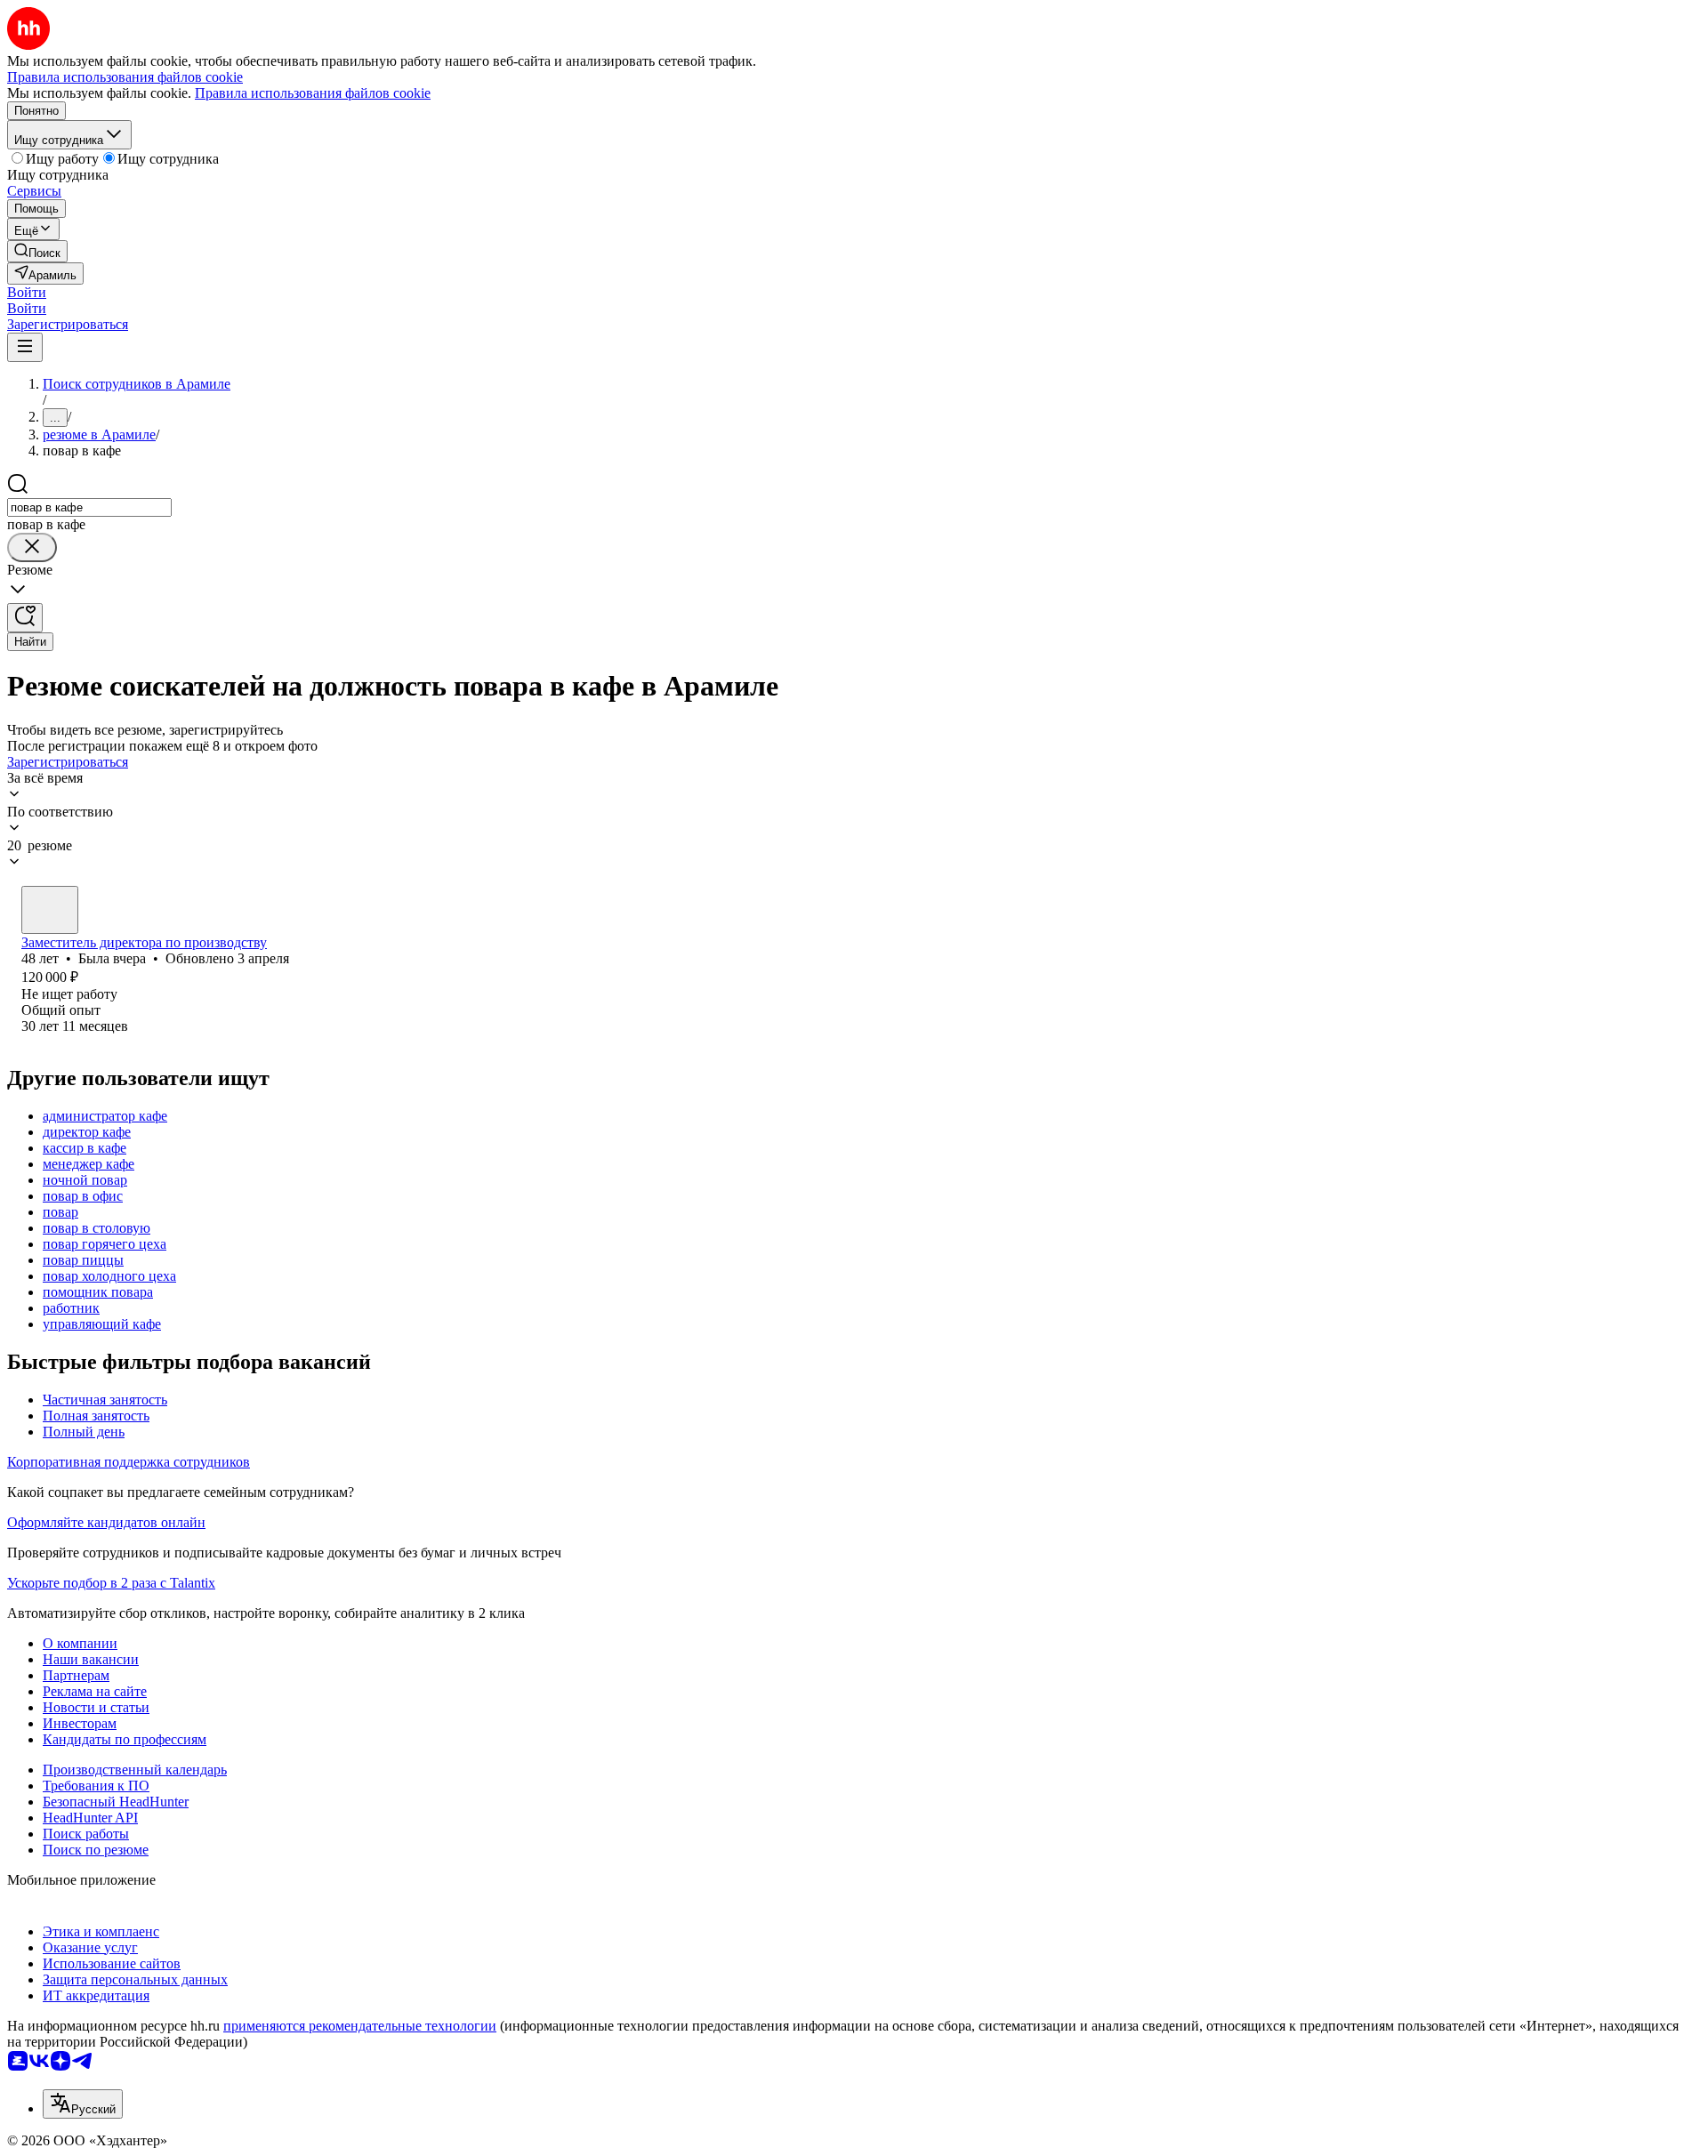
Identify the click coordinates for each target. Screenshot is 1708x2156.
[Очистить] (32, 547)
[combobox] (89, 507)
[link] (37, 251)
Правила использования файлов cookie (313, 93)
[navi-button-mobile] (25, 347)
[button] (27, 292)
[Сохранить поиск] (25, 618)
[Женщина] (50, 910)
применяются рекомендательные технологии (360, 2026)
